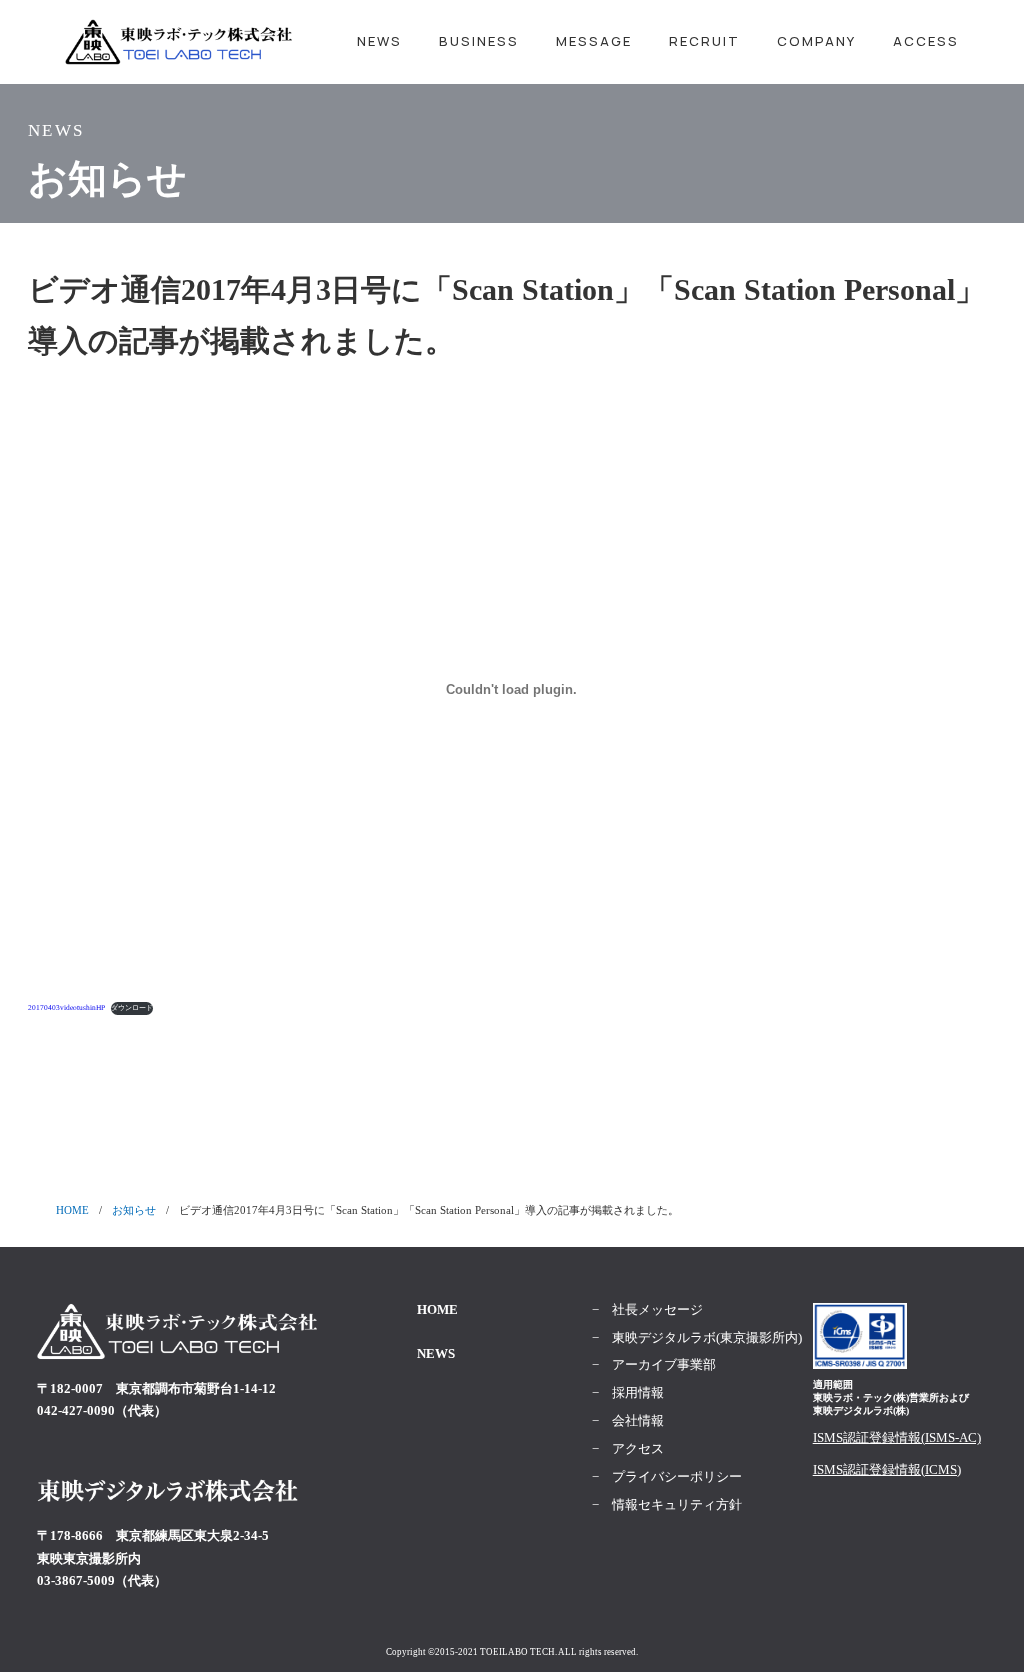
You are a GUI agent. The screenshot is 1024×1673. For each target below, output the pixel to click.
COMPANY (816, 41)
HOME (72, 1210)
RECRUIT (704, 41)
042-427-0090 (76, 1410)
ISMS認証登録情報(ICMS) (887, 1469)
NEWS (379, 41)
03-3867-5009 (76, 1580)
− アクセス (628, 1448)
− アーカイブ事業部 (654, 1364)
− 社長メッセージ (647, 1309)
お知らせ (134, 1210)
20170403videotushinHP (66, 1007)
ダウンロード (132, 1007)
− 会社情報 (628, 1420)
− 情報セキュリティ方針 (667, 1504)
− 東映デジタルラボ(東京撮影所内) (697, 1337)
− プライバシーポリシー (667, 1476)
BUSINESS (479, 41)
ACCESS (926, 41)
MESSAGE (594, 41)
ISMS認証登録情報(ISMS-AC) (897, 1437)
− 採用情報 (628, 1392)
